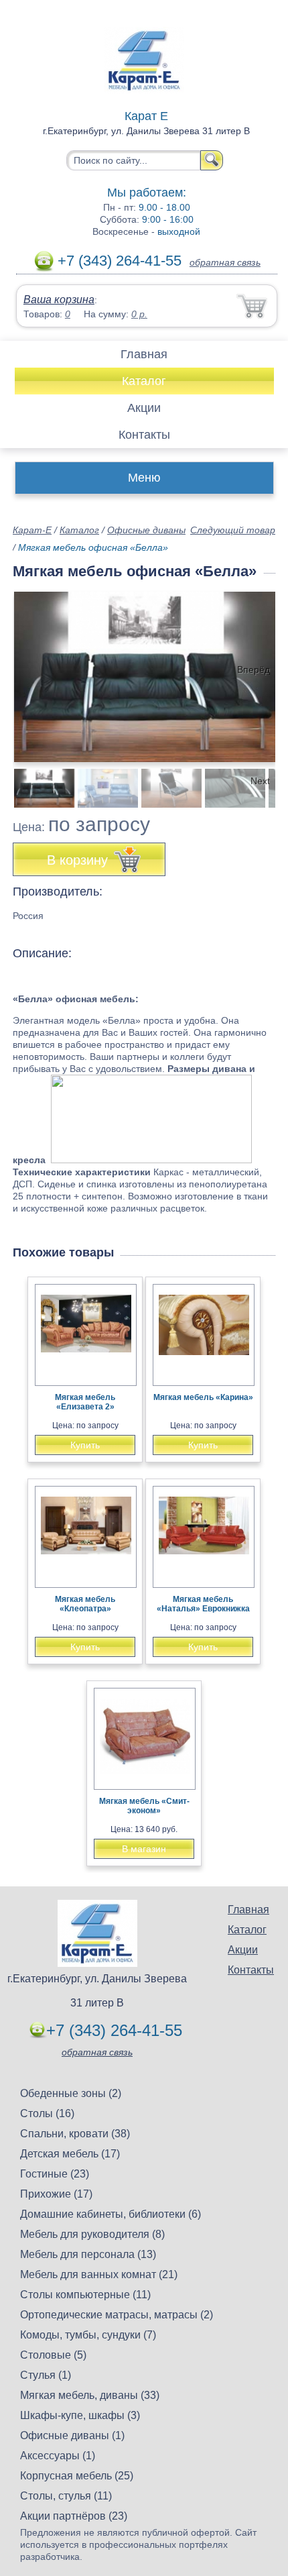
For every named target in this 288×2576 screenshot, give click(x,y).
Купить (85, 1445)
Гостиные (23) (55, 2174)
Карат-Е (32, 530)
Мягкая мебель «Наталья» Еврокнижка (203, 1604)
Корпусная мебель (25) (77, 2476)
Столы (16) (47, 2113)
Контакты (144, 435)
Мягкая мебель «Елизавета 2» (85, 1402)
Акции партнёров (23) (74, 2516)
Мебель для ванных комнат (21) (99, 2274)
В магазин (144, 1849)
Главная (144, 354)
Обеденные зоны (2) (71, 2093)
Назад (34, 669)
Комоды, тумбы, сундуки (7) (88, 2335)
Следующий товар (233, 530)
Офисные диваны (146, 530)
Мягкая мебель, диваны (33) (90, 2395)
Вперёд (254, 669)
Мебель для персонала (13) (88, 2254)
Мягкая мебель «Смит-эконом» (144, 1806)
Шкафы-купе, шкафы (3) (80, 2415)
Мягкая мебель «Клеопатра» (85, 1604)
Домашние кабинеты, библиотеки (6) (111, 2214)
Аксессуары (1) (58, 2456)
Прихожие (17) (56, 2194)
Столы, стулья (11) (66, 2496)
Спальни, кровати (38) (75, 2134)
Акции (144, 408)
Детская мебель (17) (70, 2154)
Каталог (144, 381)
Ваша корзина (59, 300)
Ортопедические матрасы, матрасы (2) (117, 2315)
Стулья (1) (46, 2375)
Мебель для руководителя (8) (92, 2234)
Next (260, 781)
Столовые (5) (53, 2355)
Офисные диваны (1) (72, 2435)
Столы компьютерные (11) (85, 2295)
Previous (38, 781)
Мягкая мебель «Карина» (203, 1397)
